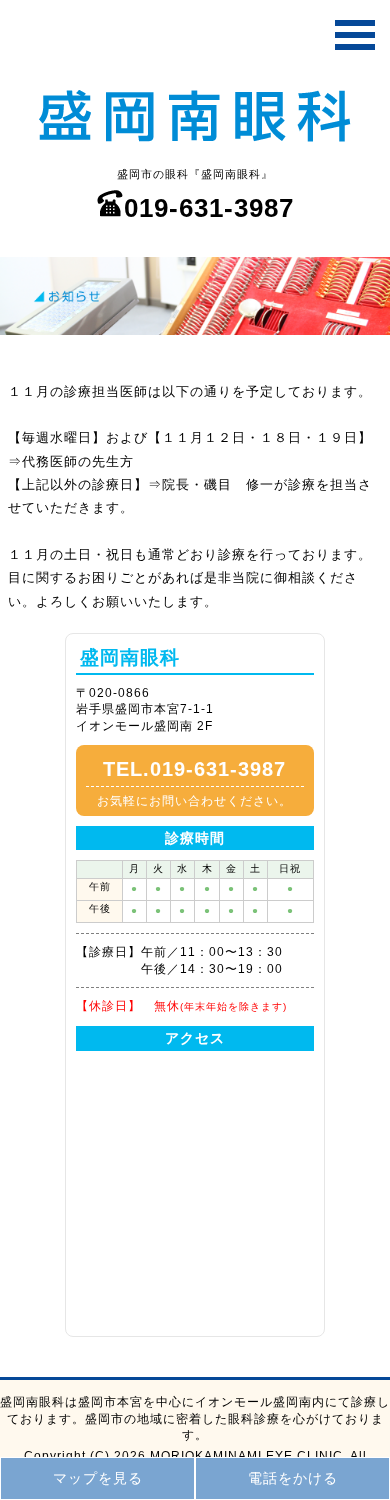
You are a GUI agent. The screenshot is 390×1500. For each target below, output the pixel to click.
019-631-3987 (209, 208)
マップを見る (98, 1478)
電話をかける (293, 1478)
